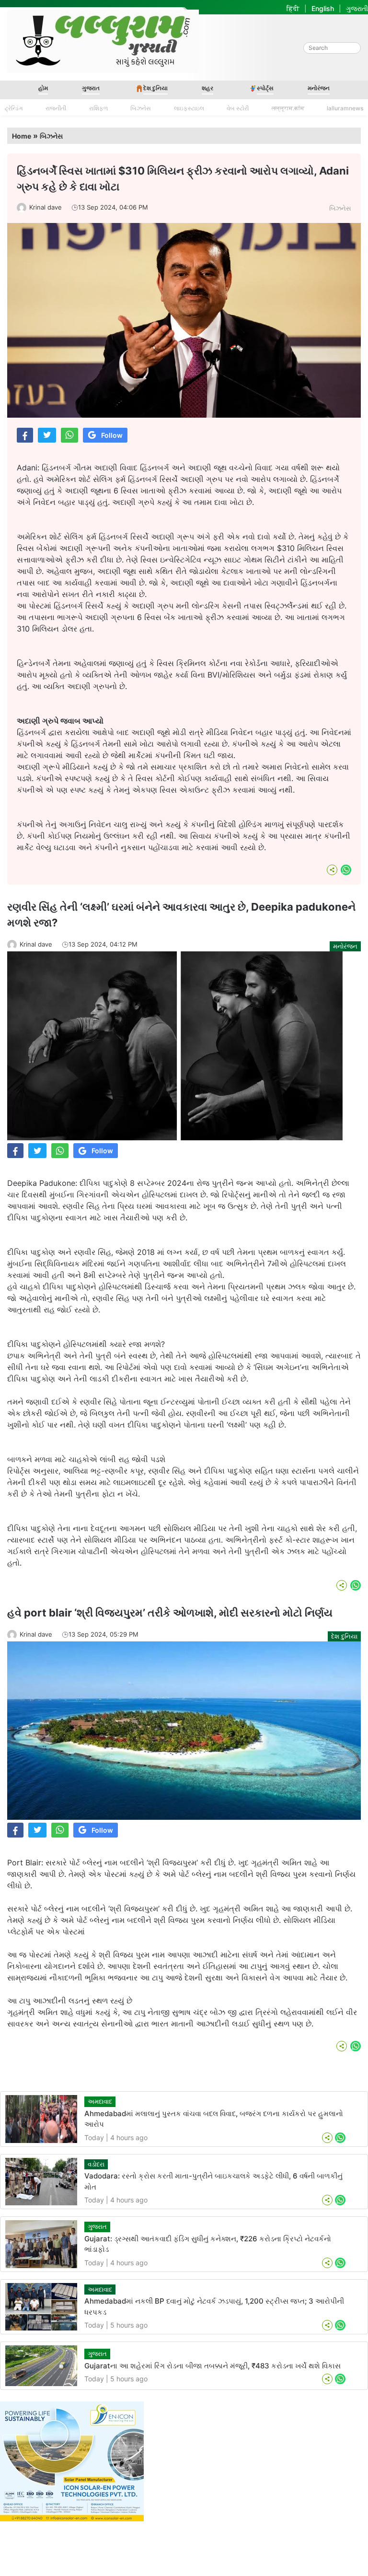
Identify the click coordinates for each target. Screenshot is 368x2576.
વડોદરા (96, 2164)
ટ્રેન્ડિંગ (14, 108)
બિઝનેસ (141, 108)
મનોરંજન (319, 88)
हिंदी (293, 8)
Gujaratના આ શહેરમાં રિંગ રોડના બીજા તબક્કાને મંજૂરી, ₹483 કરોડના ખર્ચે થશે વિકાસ (213, 2366)
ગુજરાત (91, 88)
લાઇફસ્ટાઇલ (189, 108)
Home (22, 136)
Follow (112, 435)
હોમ (43, 88)
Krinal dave (46, 207)
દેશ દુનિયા (155, 88)
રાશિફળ (98, 108)
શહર (207, 88)
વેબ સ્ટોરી (238, 108)
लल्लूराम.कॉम (288, 108)
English (323, 8)
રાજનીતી (56, 108)
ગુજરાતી (357, 8)
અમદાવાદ (100, 2101)
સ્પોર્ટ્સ (265, 88)
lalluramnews (345, 108)
